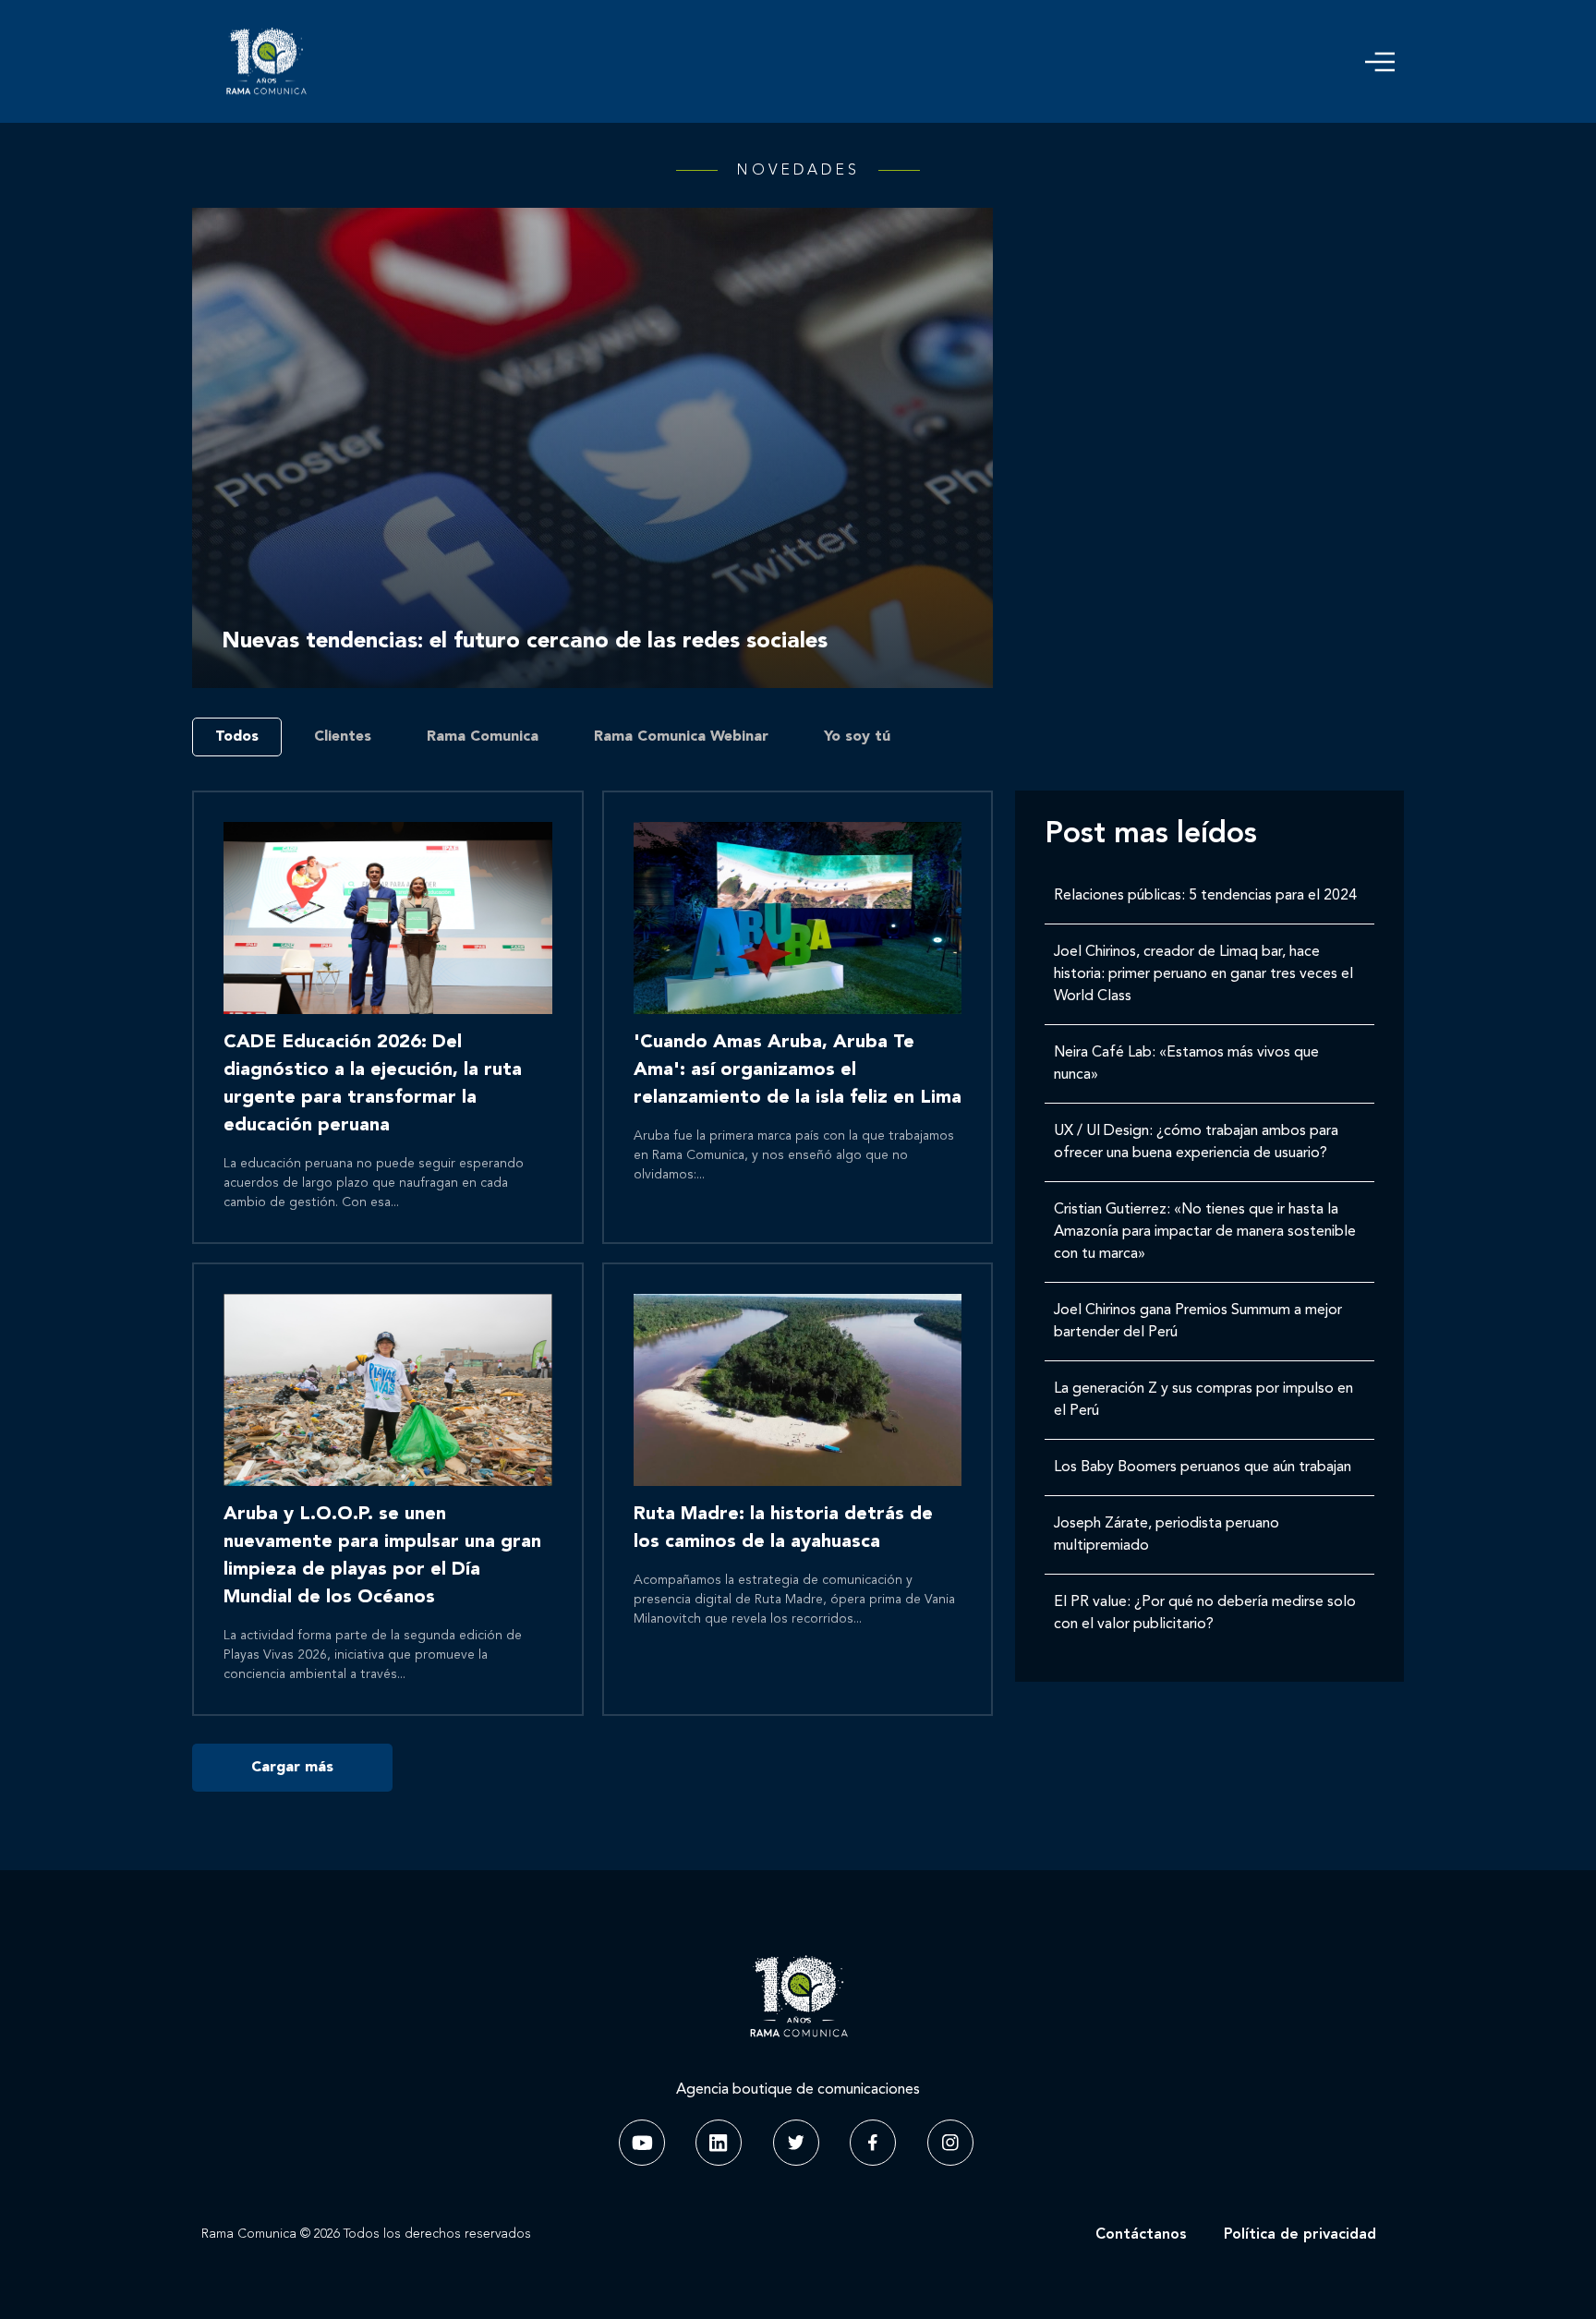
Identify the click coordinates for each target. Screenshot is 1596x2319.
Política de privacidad (1300, 2235)
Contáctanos (1141, 2235)
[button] (1380, 62)
